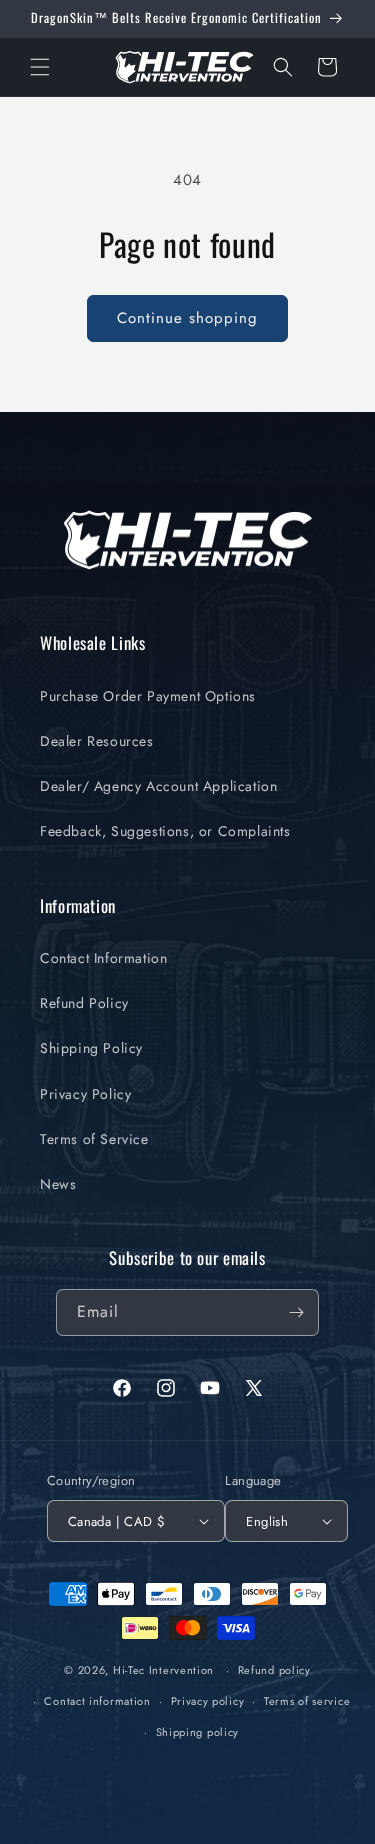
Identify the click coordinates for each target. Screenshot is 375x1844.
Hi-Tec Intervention (163, 1670)
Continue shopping (187, 318)
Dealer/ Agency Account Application (158, 786)
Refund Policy (84, 1003)
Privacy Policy (85, 1094)
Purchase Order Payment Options (148, 696)
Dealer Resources (97, 741)
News (58, 1184)
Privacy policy (208, 1701)
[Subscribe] (296, 1312)
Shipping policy (198, 1732)
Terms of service (307, 1701)
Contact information (97, 1701)
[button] (40, 67)
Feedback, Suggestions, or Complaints (165, 831)
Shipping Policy (91, 1048)
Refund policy (274, 1670)
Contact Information (103, 958)
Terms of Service (94, 1139)
